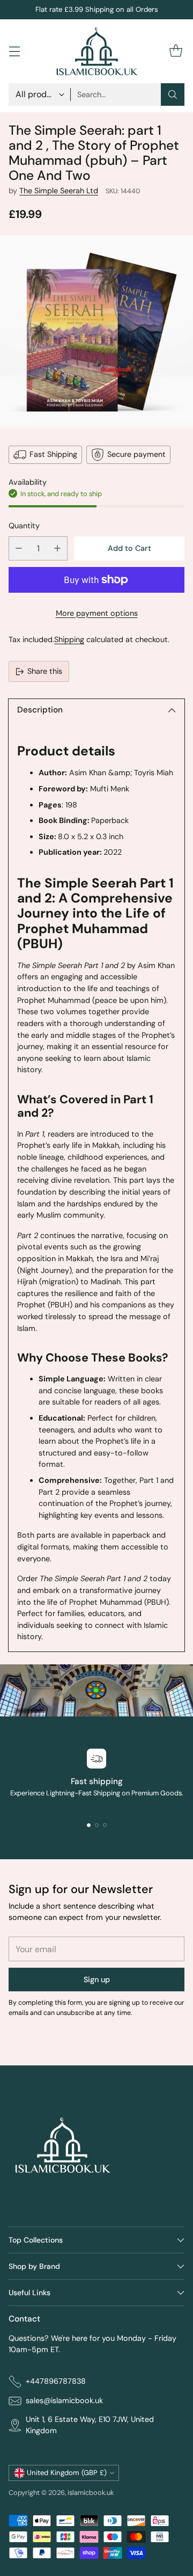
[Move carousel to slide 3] (105, 1825)
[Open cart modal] (176, 51)
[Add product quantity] (57, 548)
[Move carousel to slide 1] (89, 1825)
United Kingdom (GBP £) (67, 2473)
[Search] (173, 94)
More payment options (97, 613)
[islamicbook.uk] (96, 51)
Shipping (69, 639)
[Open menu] (14, 51)
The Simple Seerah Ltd (59, 191)
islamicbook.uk (91, 2493)
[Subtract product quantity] (19, 548)
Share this (45, 671)
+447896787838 (56, 2381)
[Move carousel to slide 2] (97, 1825)
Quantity (24, 526)
